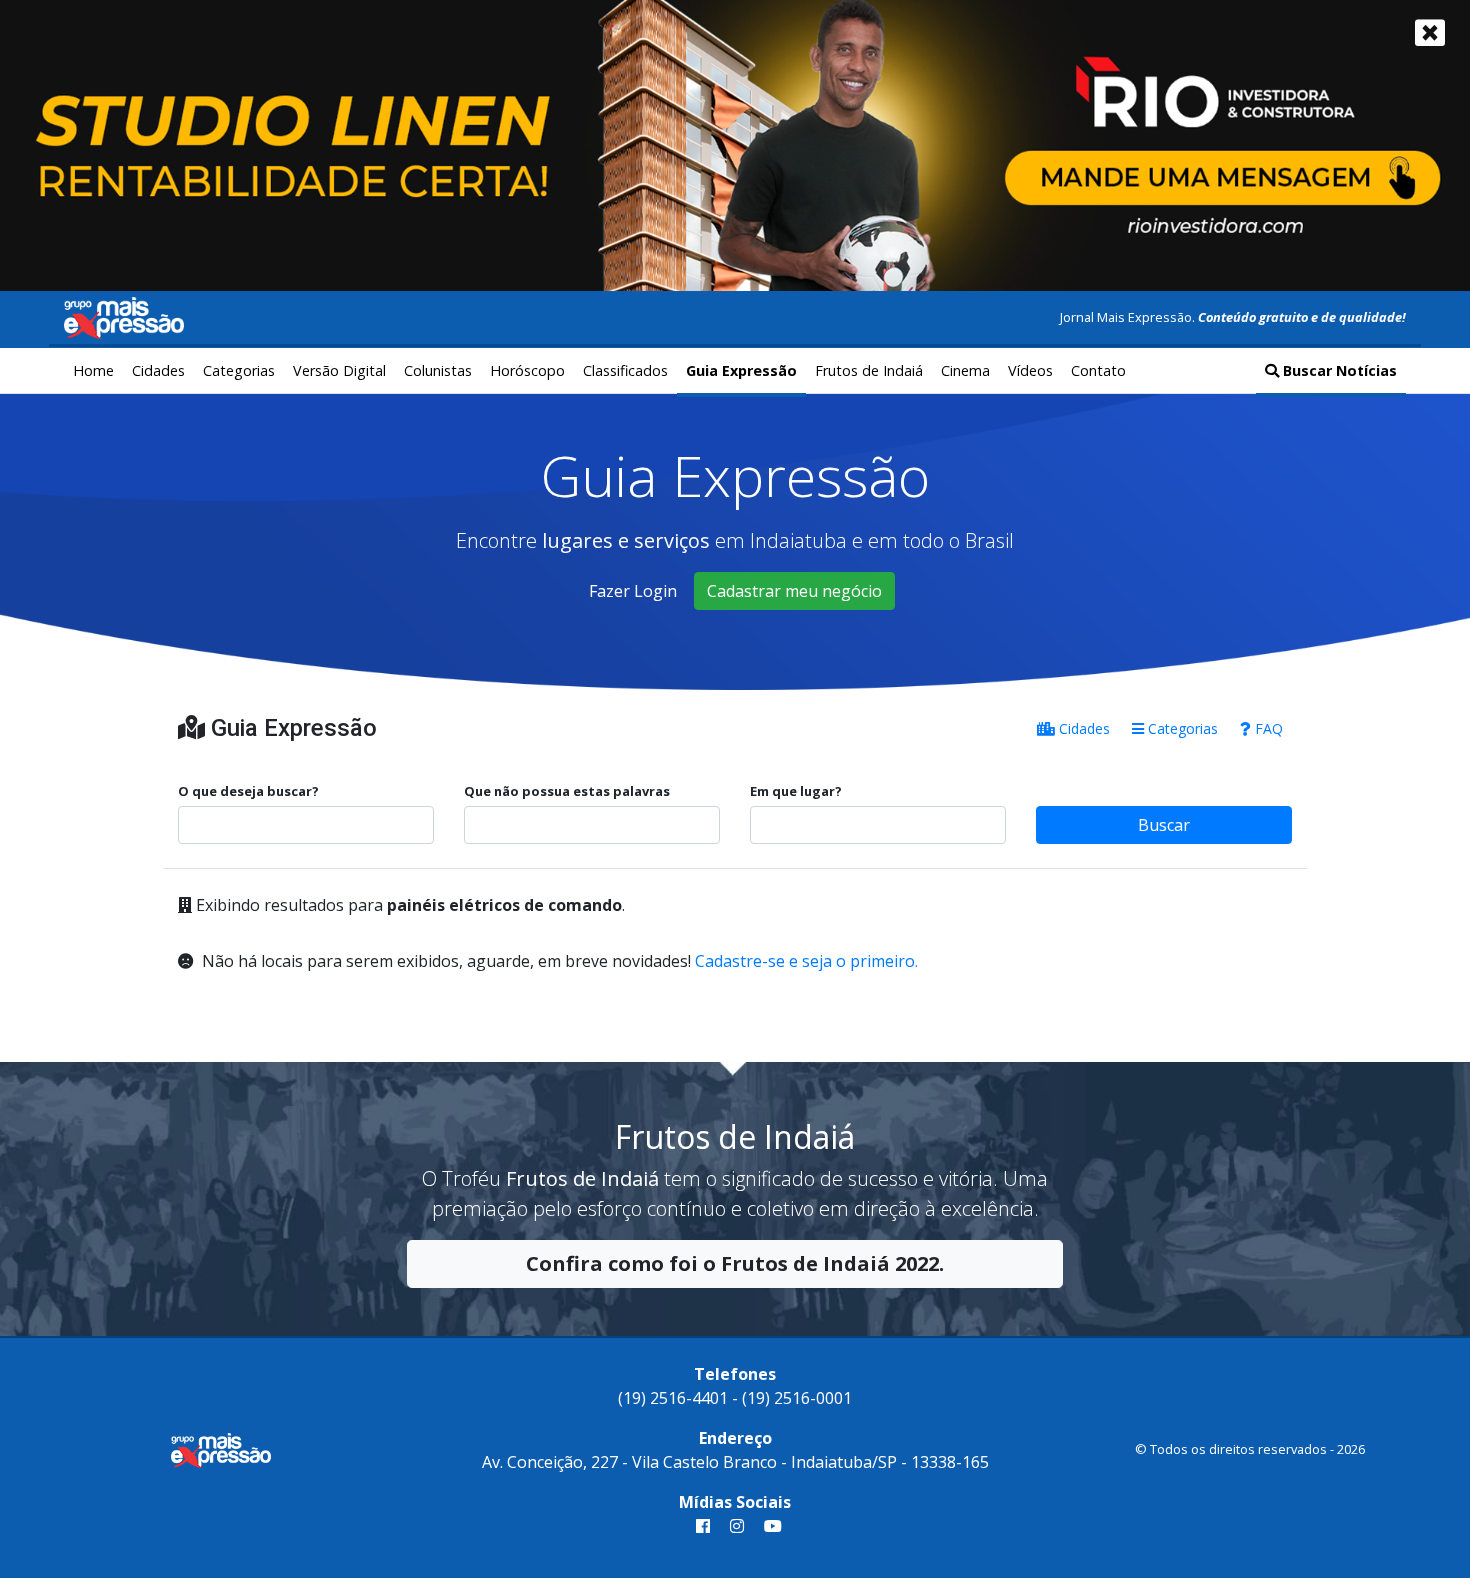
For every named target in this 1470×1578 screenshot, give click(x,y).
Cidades (158, 370)
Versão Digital (339, 370)
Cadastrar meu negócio (794, 591)
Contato (1098, 370)
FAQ (1267, 728)
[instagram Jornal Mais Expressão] (737, 1526)
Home (93, 370)
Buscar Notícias (1338, 370)
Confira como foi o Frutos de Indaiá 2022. (735, 1263)
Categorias (239, 370)
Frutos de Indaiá (869, 370)
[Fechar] (1430, 32)
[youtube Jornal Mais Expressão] (769, 1526)
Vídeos (1030, 370)
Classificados (625, 370)
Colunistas (438, 370)
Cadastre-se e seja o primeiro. (806, 961)
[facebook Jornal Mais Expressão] (703, 1526)
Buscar (1164, 825)
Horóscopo (527, 370)
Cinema (965, 370)
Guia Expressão (741, 370)
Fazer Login (633, 591)
